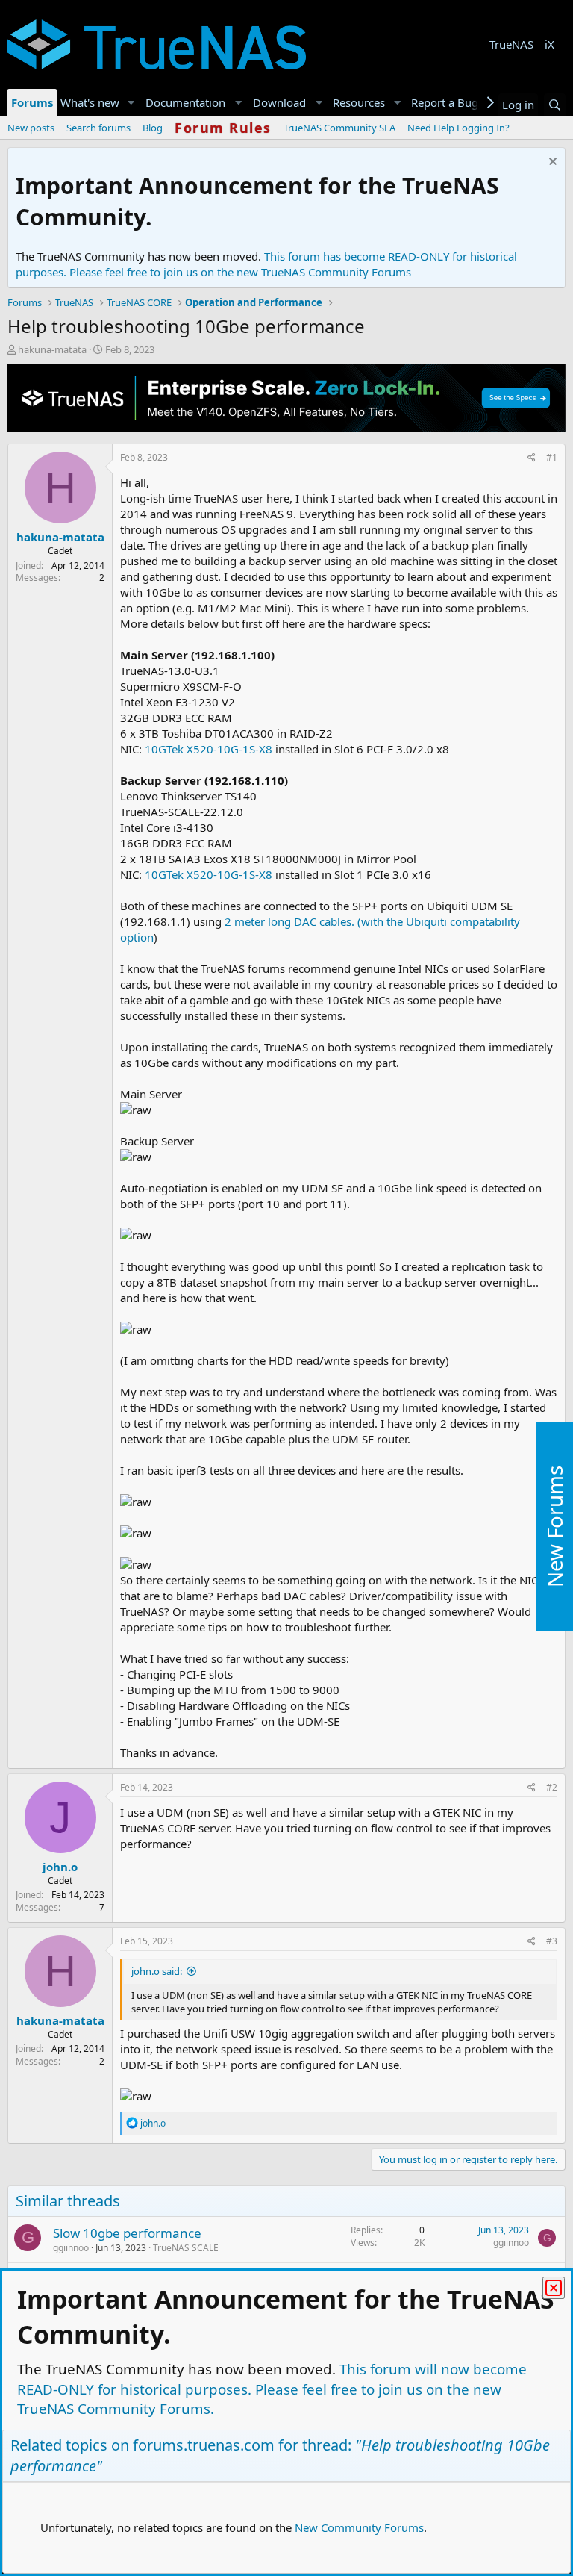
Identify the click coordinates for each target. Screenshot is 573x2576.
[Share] (532, 458)
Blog (153, 128)
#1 (552, 457)
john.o (60, 1867)
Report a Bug (445, 102)
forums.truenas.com (204, 2445)
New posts (31, 128)
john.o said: (157, 1971)
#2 (552, 1787)
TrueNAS (511, 44)
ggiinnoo (71, 2248)
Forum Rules (223, 128)
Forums (32, 102)
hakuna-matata (52, 349)
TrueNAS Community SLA (339, 128)
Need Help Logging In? (458, 128)
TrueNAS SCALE (186, 2248)
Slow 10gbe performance (127, 2233)
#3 (552, 1941)
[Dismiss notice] (551, 163)
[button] (131, 103)
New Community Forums (359, 2527)
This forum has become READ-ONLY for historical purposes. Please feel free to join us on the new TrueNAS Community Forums (266, 264)
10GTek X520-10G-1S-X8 (209, 749)
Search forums (98, 128)
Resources (359, 102)
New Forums (554, 1527)
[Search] (555, 105)
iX (549, 44)
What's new (90, 102)
